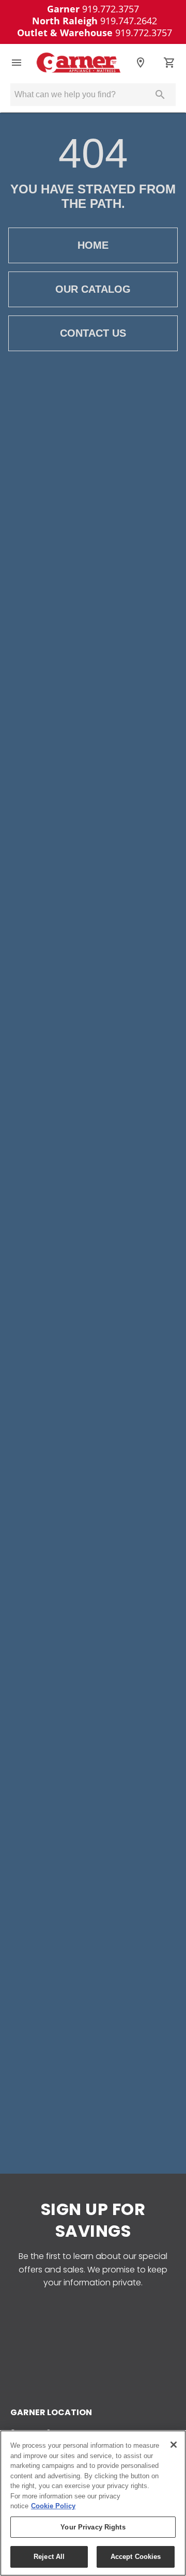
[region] (93, 2503)
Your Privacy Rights (93, 2527)
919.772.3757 (93, 9)
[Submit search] (160, 95)
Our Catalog (93, 289)
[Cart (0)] (169, 63)
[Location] (141, 63)
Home (93, 245)
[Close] (174, 2445)
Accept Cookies (136, 2557)
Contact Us (93, 333)
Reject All (49, 2557)
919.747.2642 (95, 21)
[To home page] (79, 63)
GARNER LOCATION (51, 2412)
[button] (17, 63)
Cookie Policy (53, 2506)
